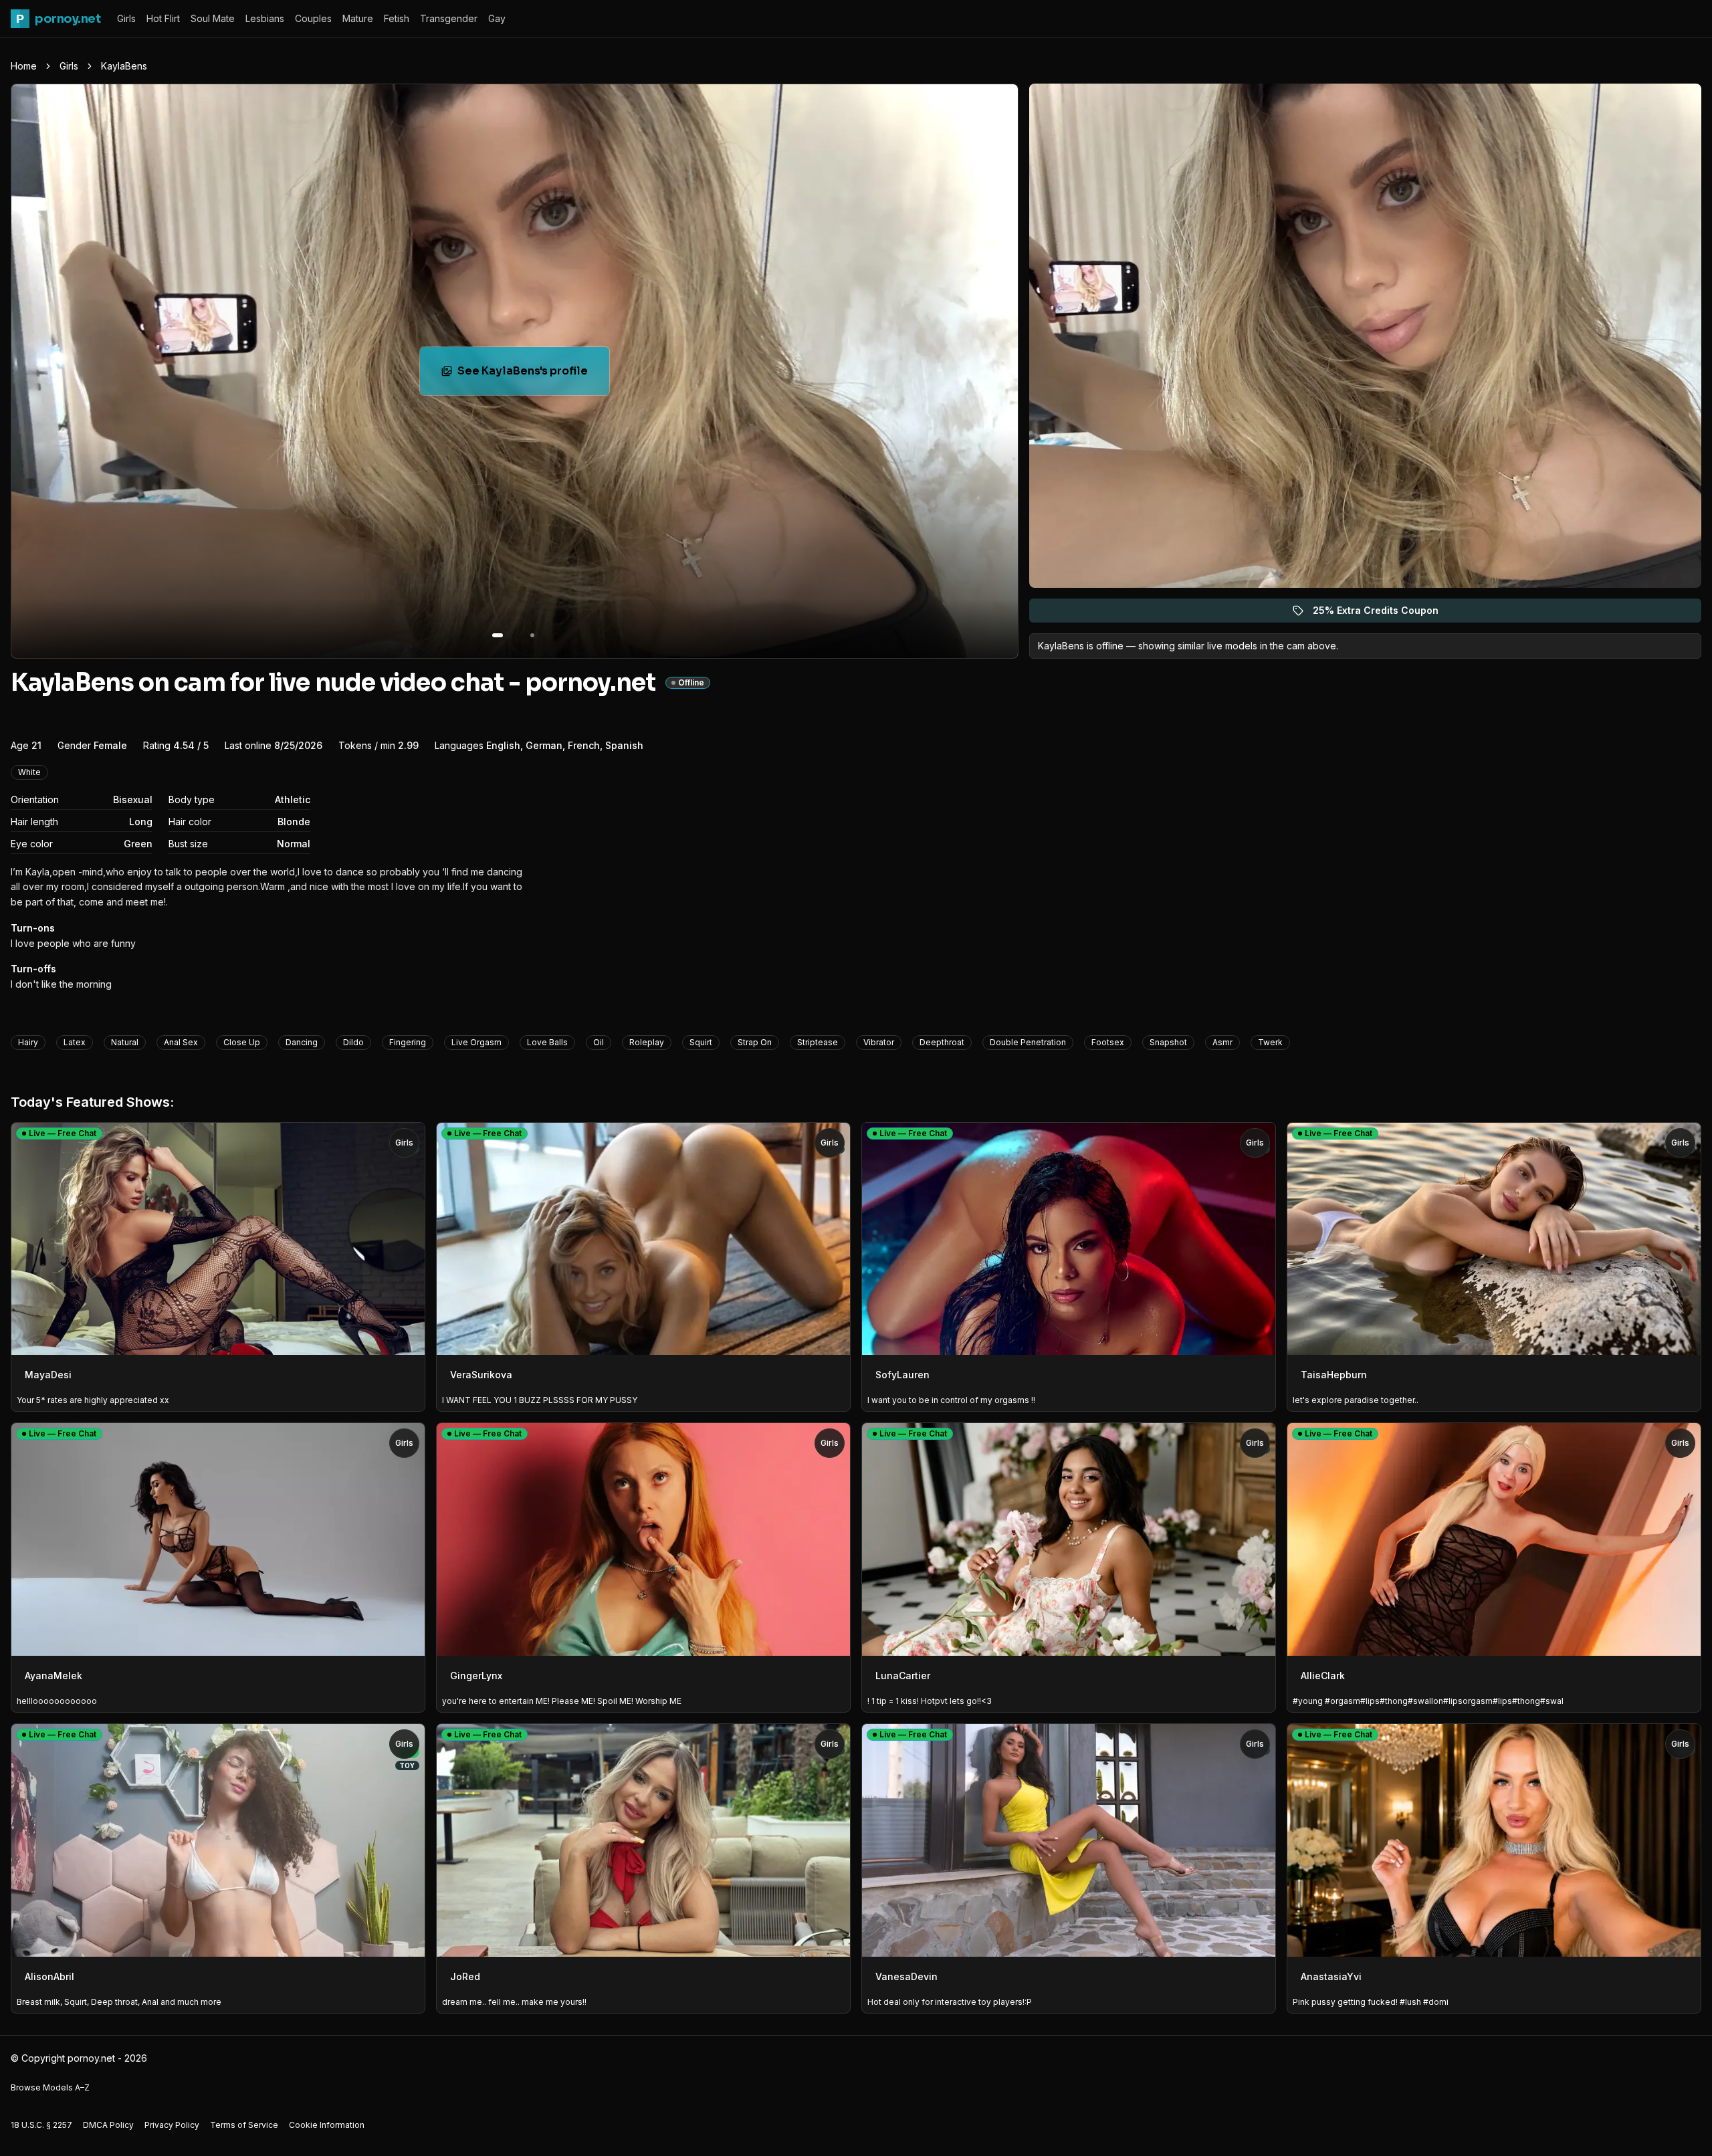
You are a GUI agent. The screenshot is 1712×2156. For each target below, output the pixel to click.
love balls (547, 1042)
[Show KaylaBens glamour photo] (532, 635)
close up (242, 1042)
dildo (353, 1042)
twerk (1270, 1042)
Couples (313, 18)
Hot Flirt (163, 18)
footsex (1108, 1042)
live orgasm (476, 1042)
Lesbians (265, 18)
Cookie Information (327, 2125)
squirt (701, 1042)
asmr (1222, 1042)
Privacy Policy (172, 2125)
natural (125, 1042)
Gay (497, 18)
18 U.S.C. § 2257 (41, 2125)
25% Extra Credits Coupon (1383, 614)
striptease (818, 1042)
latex (75, 1042)
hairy (28, 1042)
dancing (302, 1042)
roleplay (647, 1042)
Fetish (397, 18)
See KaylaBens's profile (533, 375)
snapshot (1168, 1042)
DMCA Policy (108, 2125)
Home (24, 66)
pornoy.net (58, 19)
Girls (126, 18)
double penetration (1028, 1042)
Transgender (449, 18)
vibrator (879, 1042)
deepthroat (942, 1042)
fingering (408, 1042)
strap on (755, 1042)
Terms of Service (244, 2125)
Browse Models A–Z (50, 2087)
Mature (358, 18)
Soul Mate (213, 18)
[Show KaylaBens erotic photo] (498, 635)
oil (599, 1042)
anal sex (181, 1042)
